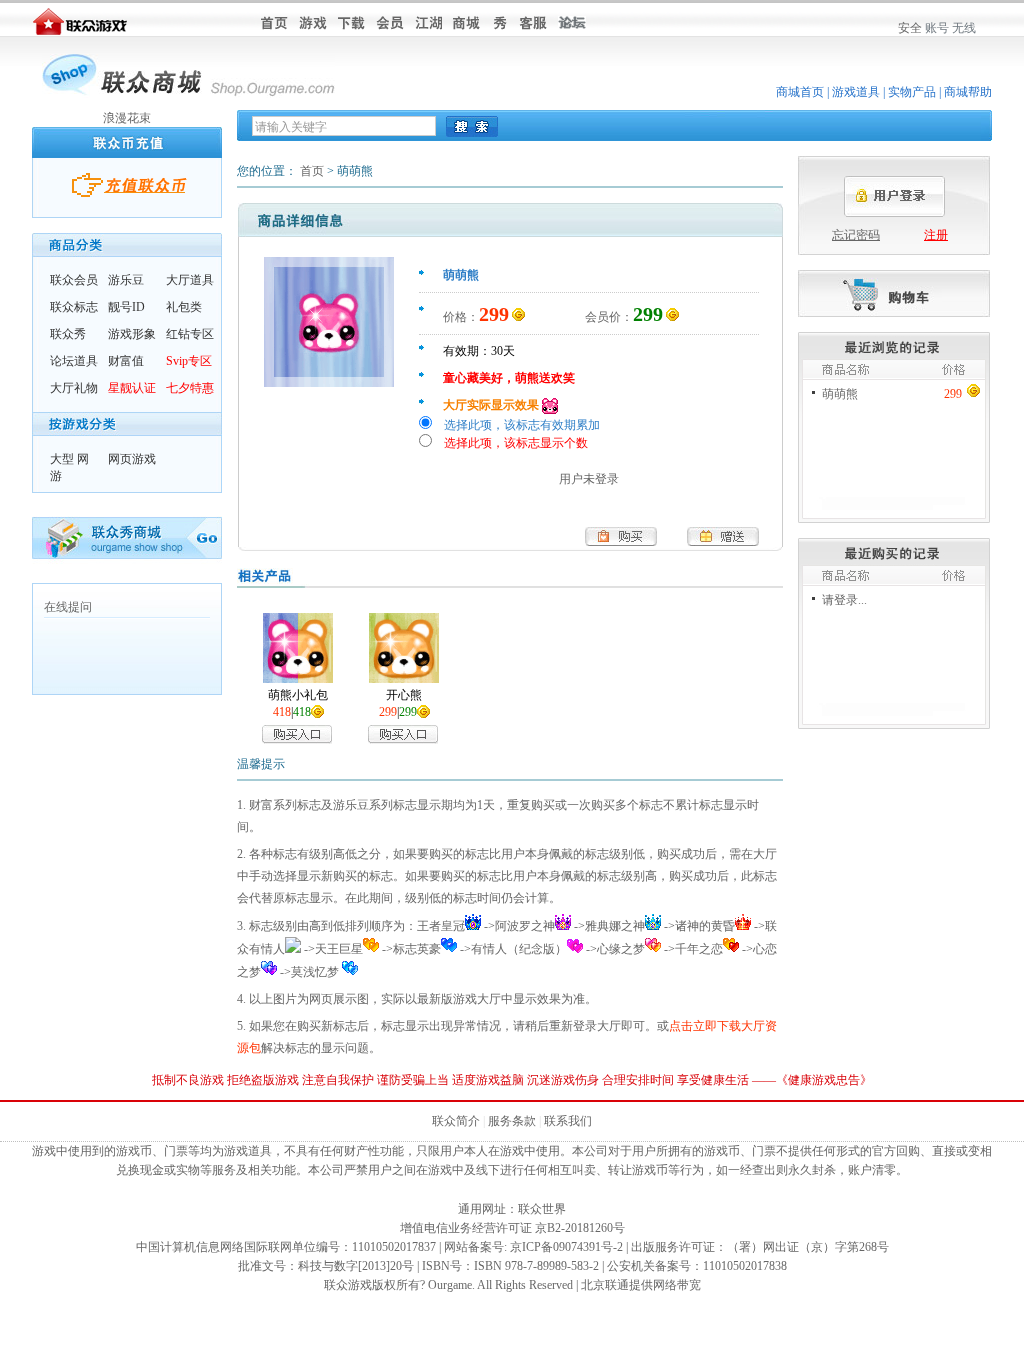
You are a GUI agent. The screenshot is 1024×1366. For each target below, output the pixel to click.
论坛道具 (74, 361)
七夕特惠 (190, 388)
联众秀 (68, 334)
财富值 (126, 361)
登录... (850, 600)
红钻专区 (190, 334)
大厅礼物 (74, 388)
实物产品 (912, 92)
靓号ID (126, 307)
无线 (964, 28)
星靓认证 (132, 388)
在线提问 (68, 607)
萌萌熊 (840, 394)
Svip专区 (189, 361)
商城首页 (800, 92)
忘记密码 (856, 235)
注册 (936, 235)
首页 (312, 171)
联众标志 (74, 307)
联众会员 (74, 280)
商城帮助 (968, 92)
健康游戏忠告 (824, 1080)
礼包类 (184, 307)
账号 (937, 28)
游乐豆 (126, 280)
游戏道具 (856, 92)
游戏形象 (132, 334)
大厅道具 (190, 280)
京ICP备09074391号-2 (566, 1247)
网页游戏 (132, 459)
